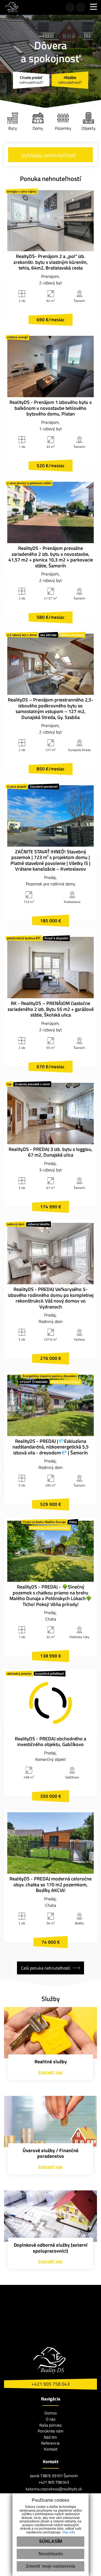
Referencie (50, 2443)
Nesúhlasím (51, 2554)
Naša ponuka (50, 2425)
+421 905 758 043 (51, 2384)
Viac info (69, 2532)
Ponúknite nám (51, 2431)
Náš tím (50, 2437)
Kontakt (51, 2449)
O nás (51, 2419)
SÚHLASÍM (50, 2541)
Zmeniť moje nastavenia (50, 2566)
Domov (51, 2413)
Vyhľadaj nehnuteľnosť (48, 155)
